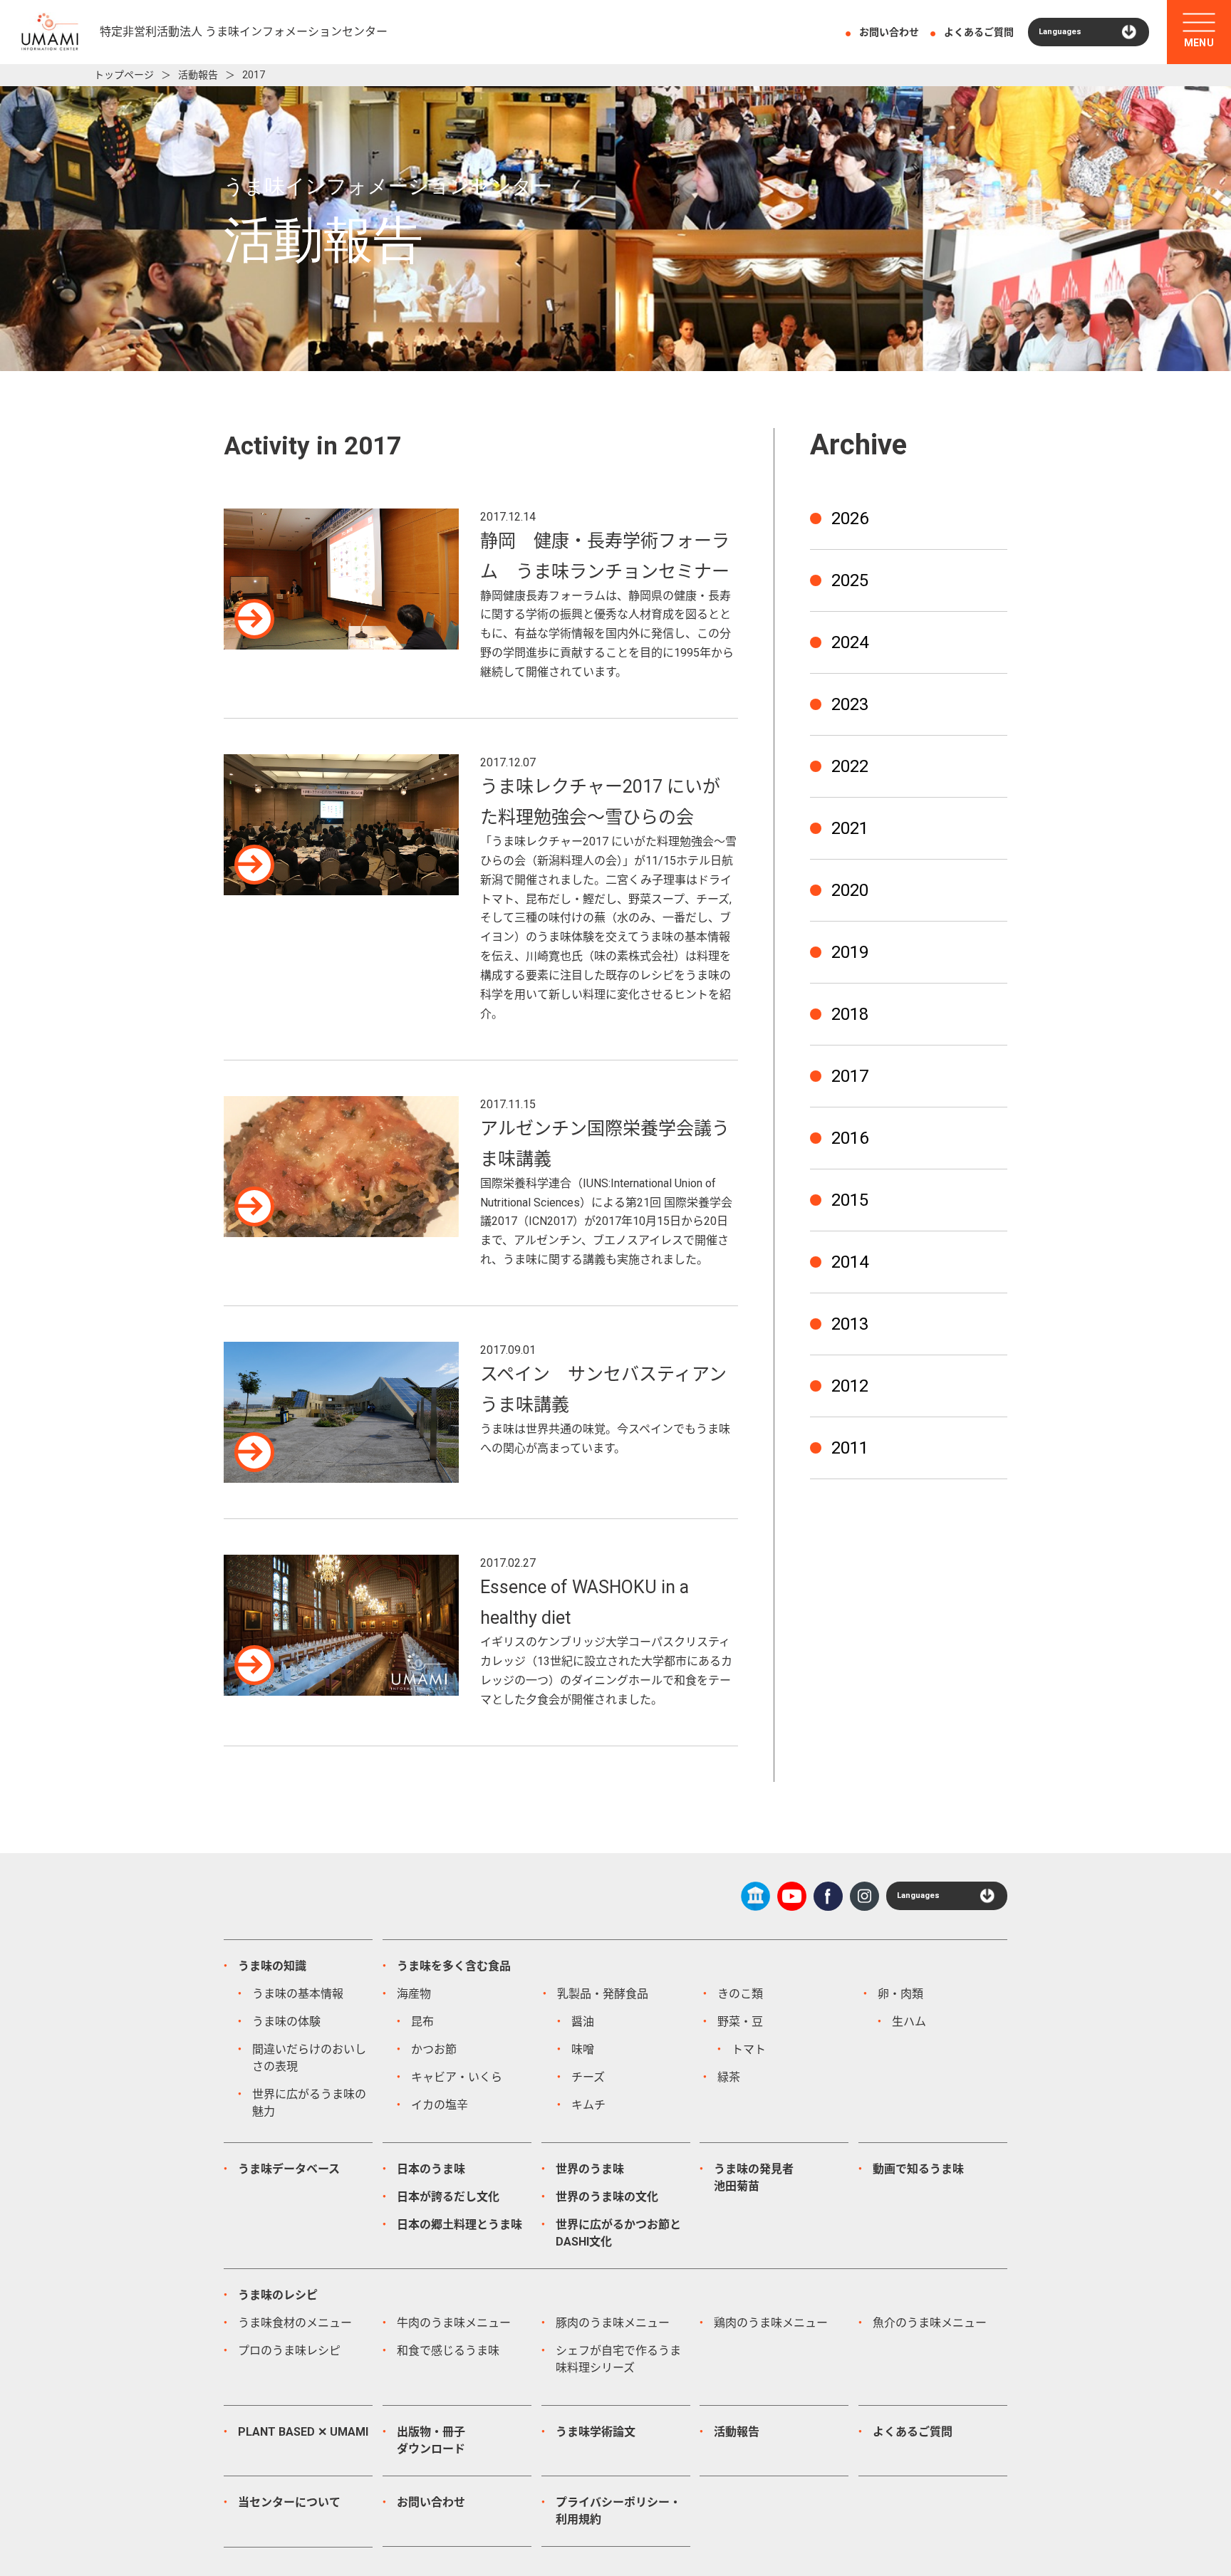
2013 (850, 1324)
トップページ (124, 75)
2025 (850, 580)
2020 (850, 890)
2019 (850, 952)
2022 (850, 766)
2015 (850, 1200)
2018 (850, 1014)
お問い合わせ (889, 32)
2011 (850, 1448)
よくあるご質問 (979, 32)
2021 (850, 828)
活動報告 (198, 75)
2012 (850, 1386)
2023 (850, 704)
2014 (850, 1262)
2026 (850, 518)
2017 (850, 1076)
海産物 (414, 1994)
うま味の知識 (272, 1966)
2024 (850, 642)
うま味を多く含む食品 (454, 1966)
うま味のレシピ (278, 2295)
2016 (850, 1138)
